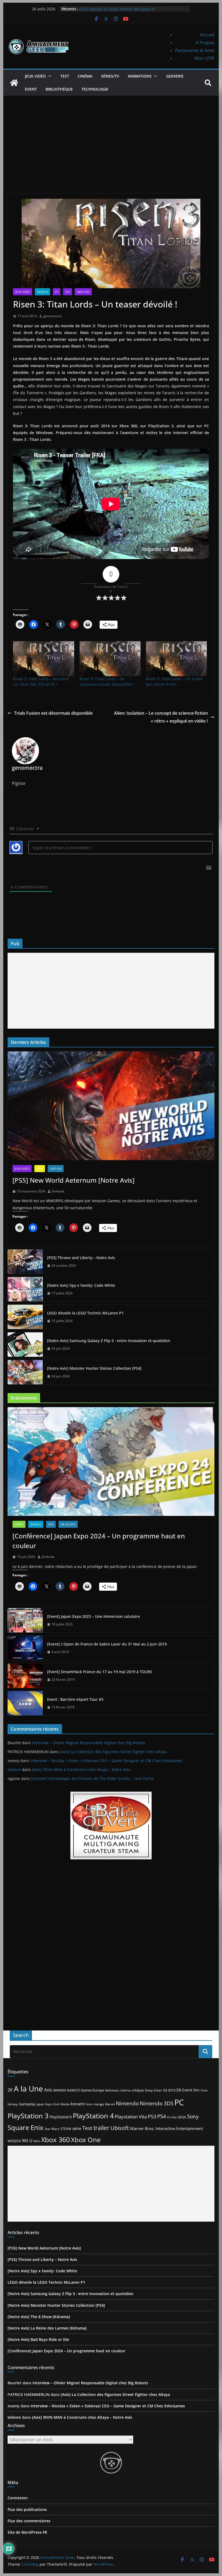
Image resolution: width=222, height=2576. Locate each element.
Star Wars (52, 2129)
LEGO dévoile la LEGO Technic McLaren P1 (85, 1313)
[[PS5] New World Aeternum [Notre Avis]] (111, 1106)
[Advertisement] (111, 136)
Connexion (18, 2498)
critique (138, 2090)
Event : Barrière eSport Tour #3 (75, 1699)
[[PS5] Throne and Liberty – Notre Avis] (25, 1262)
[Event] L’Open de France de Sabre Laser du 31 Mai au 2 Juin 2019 (107, 1644)
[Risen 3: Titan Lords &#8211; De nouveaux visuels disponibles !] (110, 659)
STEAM (66, 2129)
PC (57, 292)
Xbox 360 (83, 292)
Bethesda (112, 2090)
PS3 (68, 292)
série (77, 2128)
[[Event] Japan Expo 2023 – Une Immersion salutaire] (25, 1620)
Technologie (95, 89)
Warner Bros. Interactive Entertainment (166, 2128)
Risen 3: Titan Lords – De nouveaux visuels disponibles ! (107, 681)
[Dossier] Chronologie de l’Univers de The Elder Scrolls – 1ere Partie (92, 1778)
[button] (49, 76)
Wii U (27, 2141)
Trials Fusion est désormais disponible (53, 713)
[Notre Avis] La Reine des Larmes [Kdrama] (47, 2328)
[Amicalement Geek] (14, 83)
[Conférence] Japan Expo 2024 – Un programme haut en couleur (99, 1541)
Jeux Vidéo (35, 76)
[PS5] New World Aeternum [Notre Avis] (74, 1180)
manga (99, 2104)
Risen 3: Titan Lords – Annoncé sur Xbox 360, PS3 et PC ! (41, 681)
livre (89, 2104)
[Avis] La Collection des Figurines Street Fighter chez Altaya (113, 1752)
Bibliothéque (59, 89)
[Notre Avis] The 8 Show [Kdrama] (39, 2317)
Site (51, 1524)
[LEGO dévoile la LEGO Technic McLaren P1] (25, 1317)
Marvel (110, 2104)
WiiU (37, 2141)
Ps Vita (172, 2117)
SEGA (182, 2117)
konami (78, 2104)
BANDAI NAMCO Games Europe (79, 2090)
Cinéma (85, 76)
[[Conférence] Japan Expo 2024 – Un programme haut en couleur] (111, 1462)
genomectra (53, 316)
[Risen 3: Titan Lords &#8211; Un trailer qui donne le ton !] (176, 659)
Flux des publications (27, 2509)
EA (179, 2090)
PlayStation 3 (28, 2116)
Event (31, 89)
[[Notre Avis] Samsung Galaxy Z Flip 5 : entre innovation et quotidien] (25, 1345)
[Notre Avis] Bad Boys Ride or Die (38, 2339)
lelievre (14, 1770)
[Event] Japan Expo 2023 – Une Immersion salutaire (94, 1616)
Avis (48, 2090)
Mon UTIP (205, 58)
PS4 (162, 2116)
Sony (193, 2116)
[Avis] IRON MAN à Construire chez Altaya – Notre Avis (81, 1770)
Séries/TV (110, 76)
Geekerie (175, 76)
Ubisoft (120, 2128)
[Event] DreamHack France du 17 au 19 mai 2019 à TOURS (100, 1672)
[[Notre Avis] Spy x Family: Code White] (25, 1289)
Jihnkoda (58, 1191)
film (196, 2090)
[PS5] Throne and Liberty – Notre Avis (81, 1258)
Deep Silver (154, 2090)
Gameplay (27, 2104)
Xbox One (86, 2140)
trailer (101, 2128)
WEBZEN (14, 2141)
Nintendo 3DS (156, 2103)
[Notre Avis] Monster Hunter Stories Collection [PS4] (94, 1368)
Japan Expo (44, 2104)
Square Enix (25, 2128)
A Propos (205, 43)
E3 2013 (169, 2090)
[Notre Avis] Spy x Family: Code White (113, 9)
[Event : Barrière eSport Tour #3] (25, 1703)
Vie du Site (68, 1524)
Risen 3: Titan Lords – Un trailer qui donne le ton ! (174, 681)
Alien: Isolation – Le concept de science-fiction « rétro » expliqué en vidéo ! (161, 717)
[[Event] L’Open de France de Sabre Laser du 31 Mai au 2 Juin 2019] (25, 1648)
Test (65, 76)
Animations (140, 76)
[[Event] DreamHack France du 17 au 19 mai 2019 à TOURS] (25, 1676)
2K (10, 2090)
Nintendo (127, 2103)
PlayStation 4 (93, 2116)
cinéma (125, 2090)
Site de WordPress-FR (27, 2532)
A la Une (28, 2089)
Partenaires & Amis (195, 50)
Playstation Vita (131, 2117)
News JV (43, 292)
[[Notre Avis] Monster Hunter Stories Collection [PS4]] (25, 1372)
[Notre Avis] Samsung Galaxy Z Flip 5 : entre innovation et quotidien (109, 1341)
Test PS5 (56, 1169)
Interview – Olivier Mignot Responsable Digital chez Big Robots (89, 1743)
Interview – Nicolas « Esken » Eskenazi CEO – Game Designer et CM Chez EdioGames (106, 1761)
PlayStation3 (61, 2117)
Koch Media (61, 2104)
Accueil (207, 35)
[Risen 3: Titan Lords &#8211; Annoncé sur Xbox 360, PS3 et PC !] (43, 659)
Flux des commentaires (29, 2521)
